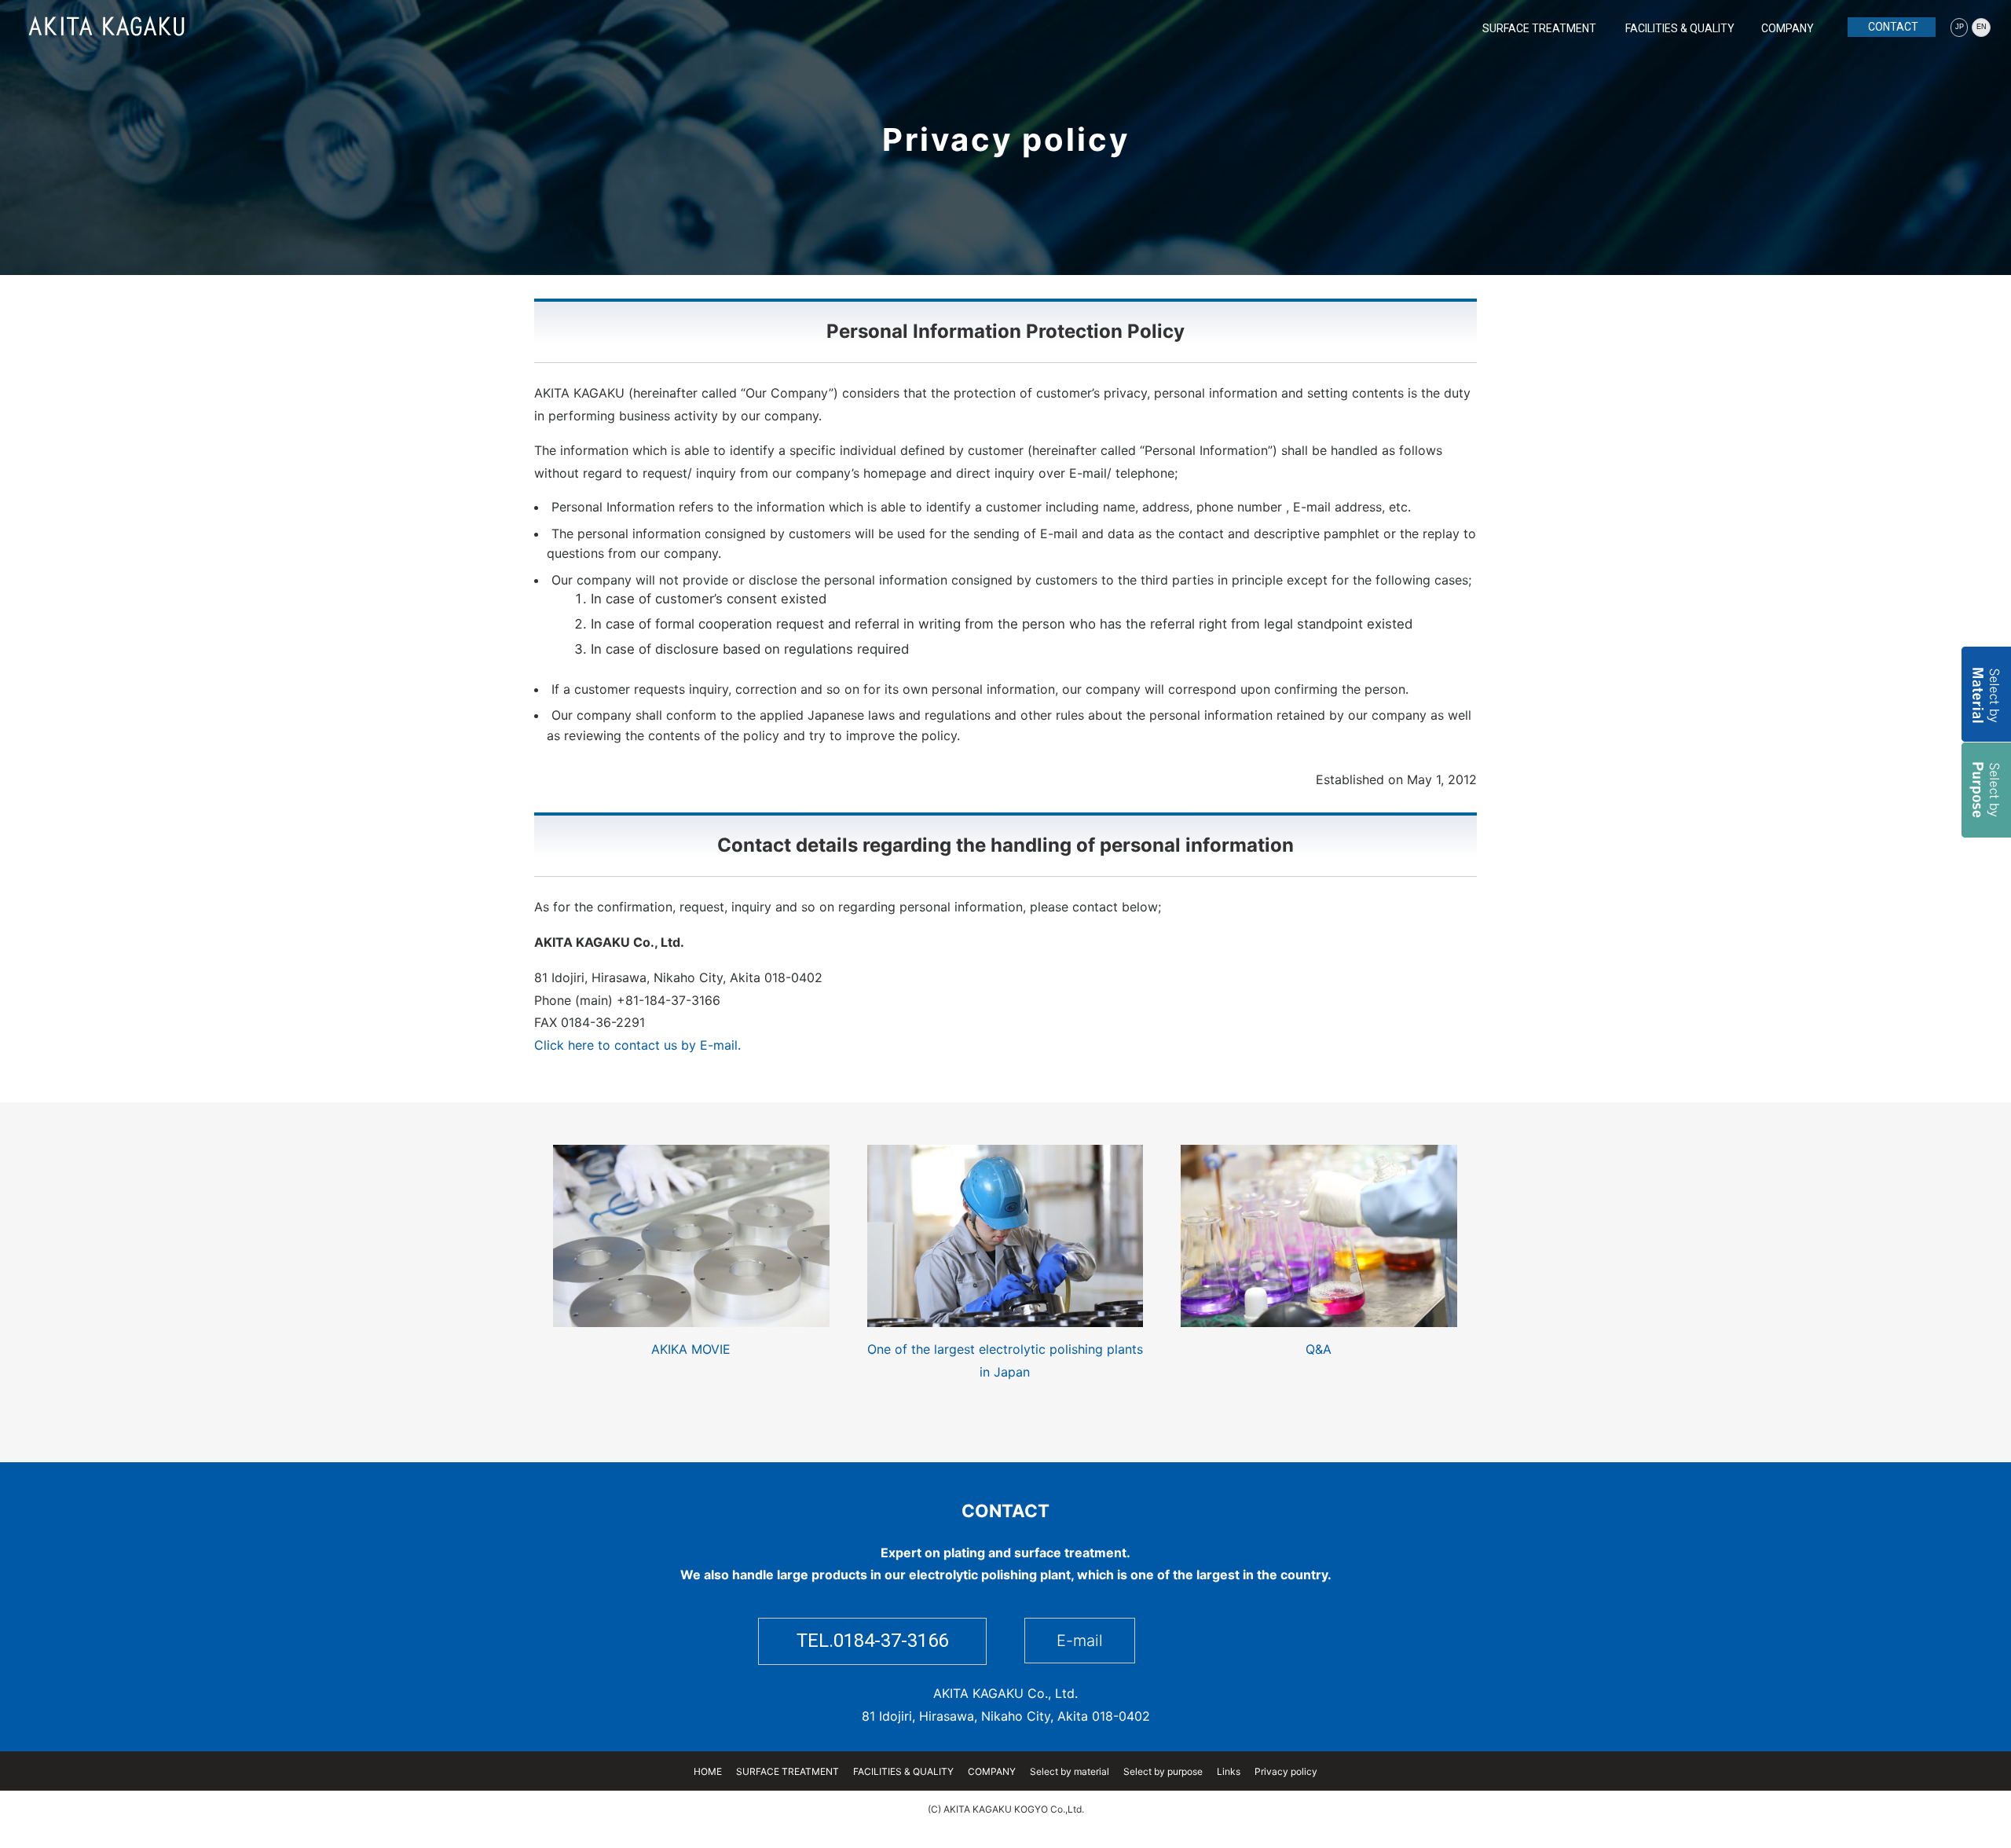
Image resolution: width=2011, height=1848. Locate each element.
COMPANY (1788, 28)
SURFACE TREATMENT (1539, 28)
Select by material (1070, 1771)
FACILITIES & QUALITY (1680, 28)
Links (1229, 1771)
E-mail (1080, 1641)
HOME (708, 1771)
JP (1960, 27)
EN (1982, 27)
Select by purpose (1163, 1771)
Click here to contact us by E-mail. (637, 1045)
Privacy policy (1286, 1771)
